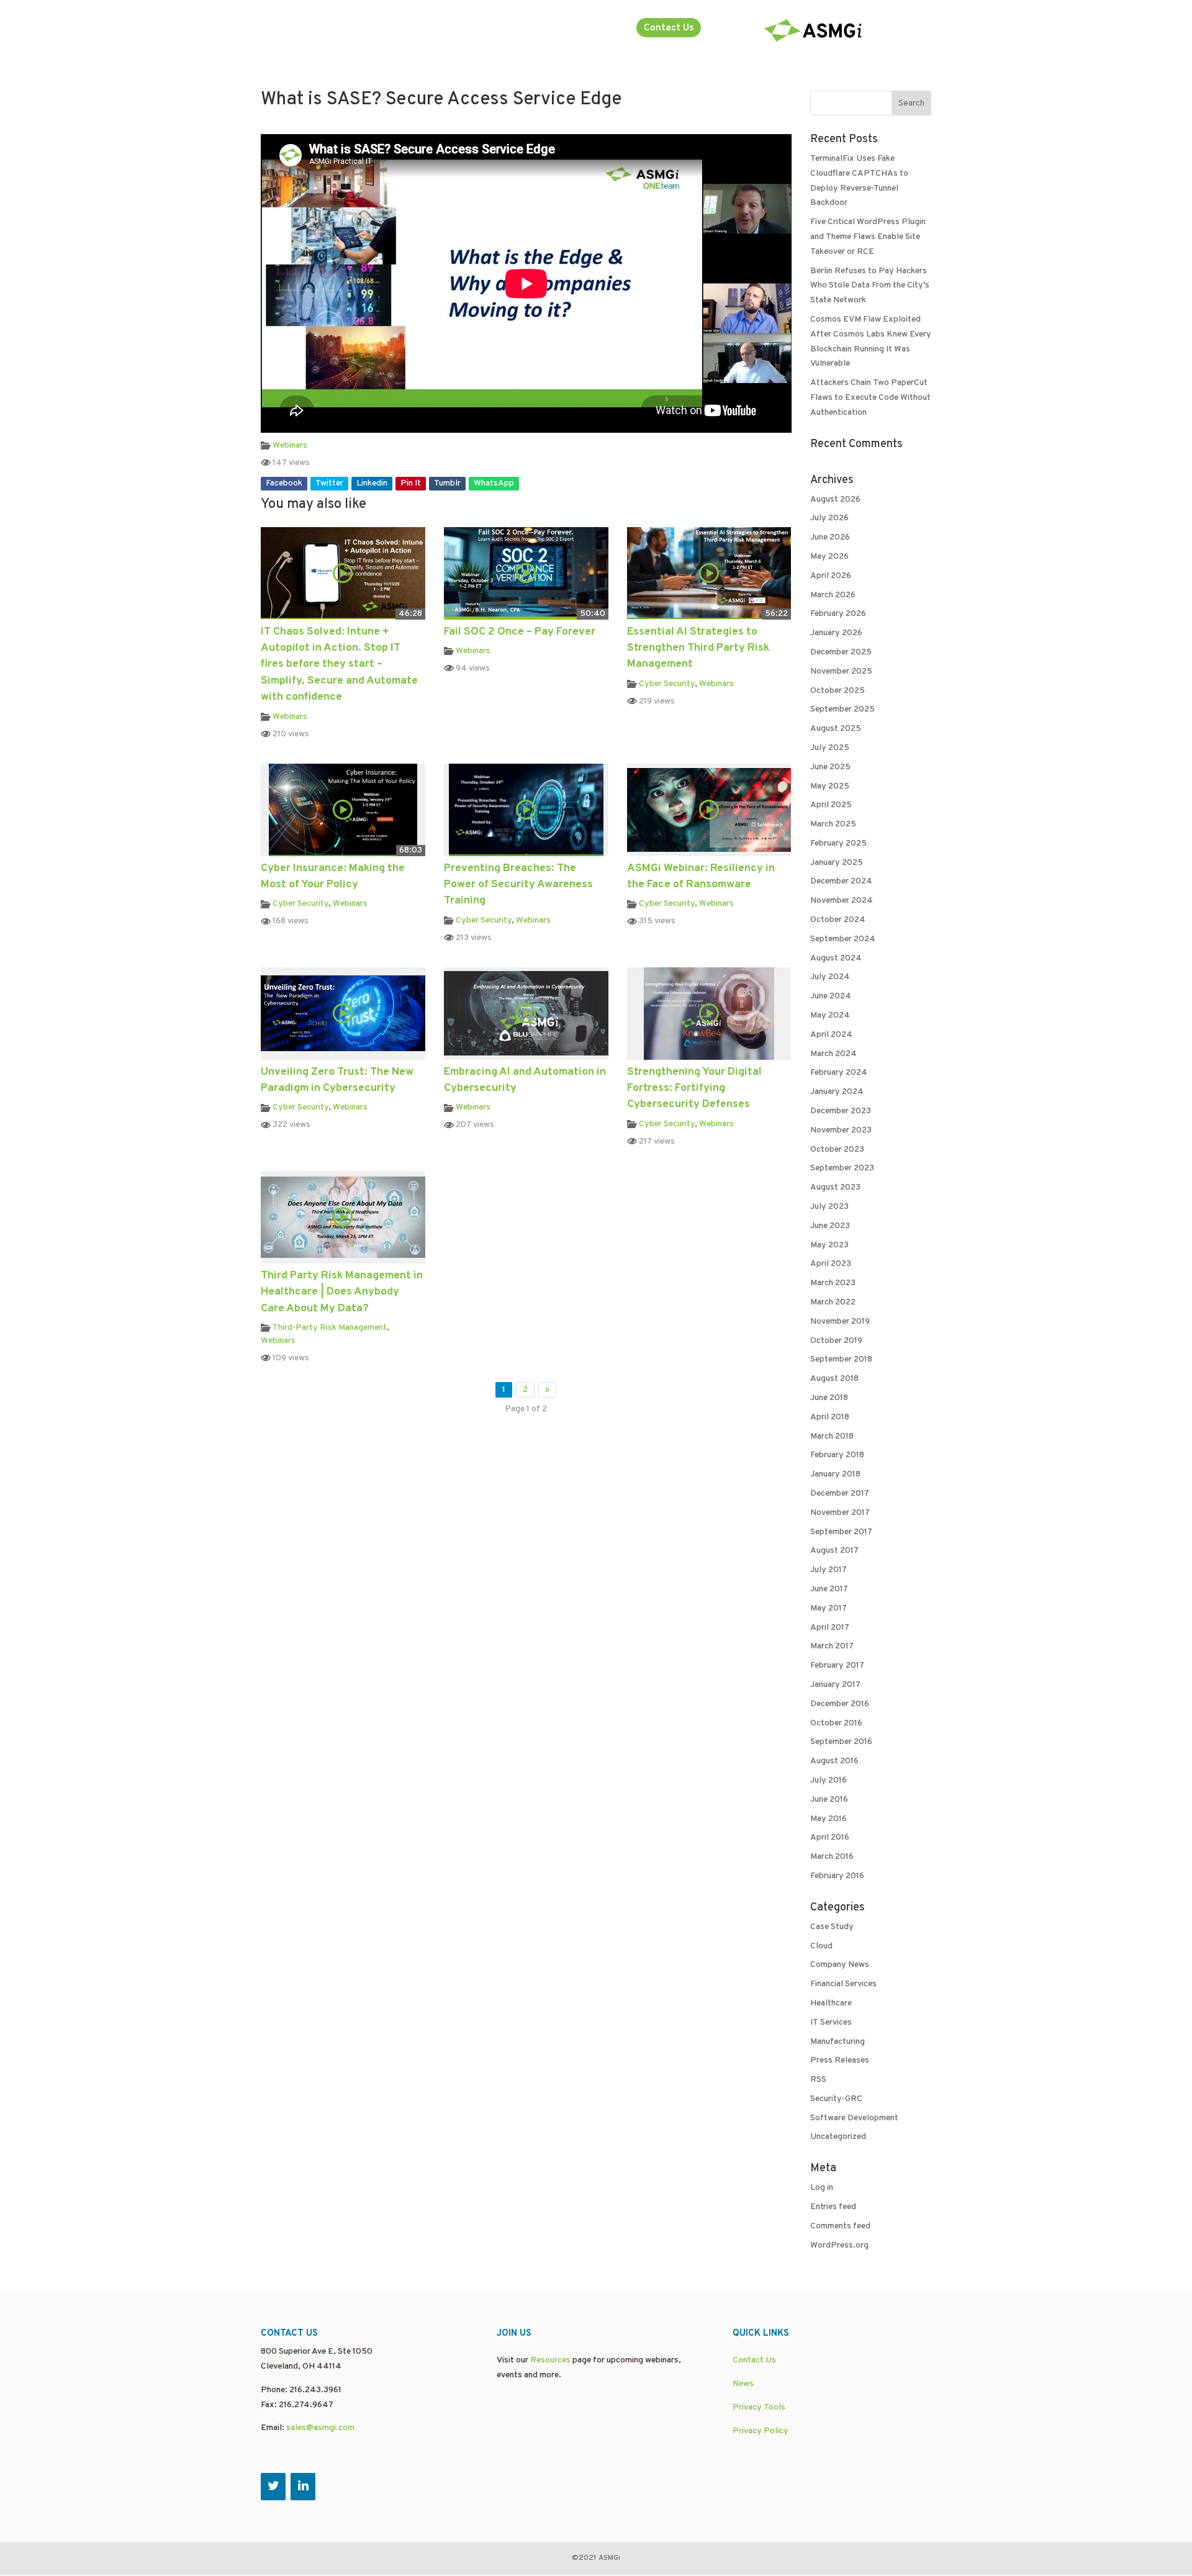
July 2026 (829, 518)
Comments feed (840, 2226)
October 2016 (836, 1723)
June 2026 (830, 537)
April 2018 (830, 1417)
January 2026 (836, 633)
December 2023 (841, 1111)
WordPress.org (839, 2245)
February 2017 (837, 1665)
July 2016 (829, 1780)
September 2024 (843, 939)
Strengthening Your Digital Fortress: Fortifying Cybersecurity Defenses (694, 1088)
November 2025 (841, 671)
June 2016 (829, 1800)
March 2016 (832, 1857)
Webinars (290, 445)
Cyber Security (667, 684)
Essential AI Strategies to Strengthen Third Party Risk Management (698, 648)
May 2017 (829, 1608)
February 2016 (837, 1876)
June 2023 (830, 1226)
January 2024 (837, 1092)
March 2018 (832, 1436)
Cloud (821, 1946)
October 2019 (836, 1341)
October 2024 (838, 920)
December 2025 (841, 652)
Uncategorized (838, 2137)
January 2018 (835, 1474)
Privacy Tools (759, 2407)
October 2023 (837, 1150)
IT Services (831, 2022)
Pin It (411, 483)
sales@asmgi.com (320, 2428)
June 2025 (830, 767)
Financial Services (843, 1984)
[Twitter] (273, 2487)
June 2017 (829, 1589)
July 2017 (829, 1570)
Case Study (832, 1927)
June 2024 (831, 996)
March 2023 (833, 1283)
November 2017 (840, 1513)
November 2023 (841, 1130)
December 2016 (840, 1704)
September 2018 (841, 1359)
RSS (818, 2080)
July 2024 (830, 977)
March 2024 (833, 1054)
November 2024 (842, 901)
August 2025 (836, 729)
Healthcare (831, 2003)
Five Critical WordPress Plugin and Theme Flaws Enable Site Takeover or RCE (868, 237)
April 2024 (831, 1035)
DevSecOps (285, 29)
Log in (822, 2188)
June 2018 (829, 1398)
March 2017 (832, 1646)
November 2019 (840, 1322)
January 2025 (837, 863)
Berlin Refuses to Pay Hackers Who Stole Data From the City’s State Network (870, 286)
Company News (840, 1965)
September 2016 (841, 1742)
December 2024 (841, 881)
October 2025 (838, 691)
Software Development (854, 2118)
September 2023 (842, 1168)
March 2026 (833, 595)
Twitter (329, 483)
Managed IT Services (371, 29)
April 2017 (830, 1628)
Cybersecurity (463, 29)
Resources (550, 2360)
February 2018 (837, 1455)
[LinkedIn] (303, 2487)
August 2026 (835, 499)
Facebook (284, 483)
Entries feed (833, 2207)
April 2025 (831, 805)
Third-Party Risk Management (330, 1328)
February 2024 (839, 1073)
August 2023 (835, 1187)
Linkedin (372, 483)
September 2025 (842, 709)
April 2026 (831, 576)
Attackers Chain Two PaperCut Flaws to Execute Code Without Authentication (870, 398)
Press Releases (840, 2060)
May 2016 (829, 1819)
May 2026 (829, 557)
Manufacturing (838, 2042)
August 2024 (836, 958)
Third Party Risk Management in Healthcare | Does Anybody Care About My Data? (342, 1292)
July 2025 (830, 748)
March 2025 (833, 824)
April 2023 (831, 1264)
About (523, 29)
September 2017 (841, 1532)
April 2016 (830, 1837)
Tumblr (447, 483)
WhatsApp (494, 483)
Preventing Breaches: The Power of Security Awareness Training (518, 885)
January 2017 (835, 1685)
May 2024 (830, 1015)
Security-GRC (836, 2099)
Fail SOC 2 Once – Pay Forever (520, 632)
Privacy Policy (761, 2431)
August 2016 (834, 1761)
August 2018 (834, 1379)
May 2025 (830, 786)
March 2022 (833, 1302)
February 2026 (838, 614)
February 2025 (838, 843)
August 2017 (834, 1551)
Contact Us (669, 28)
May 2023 (829, 1245)
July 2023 (829, 1207)
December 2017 (840, 1494)
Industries (587, 29)
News (743, 2384)
